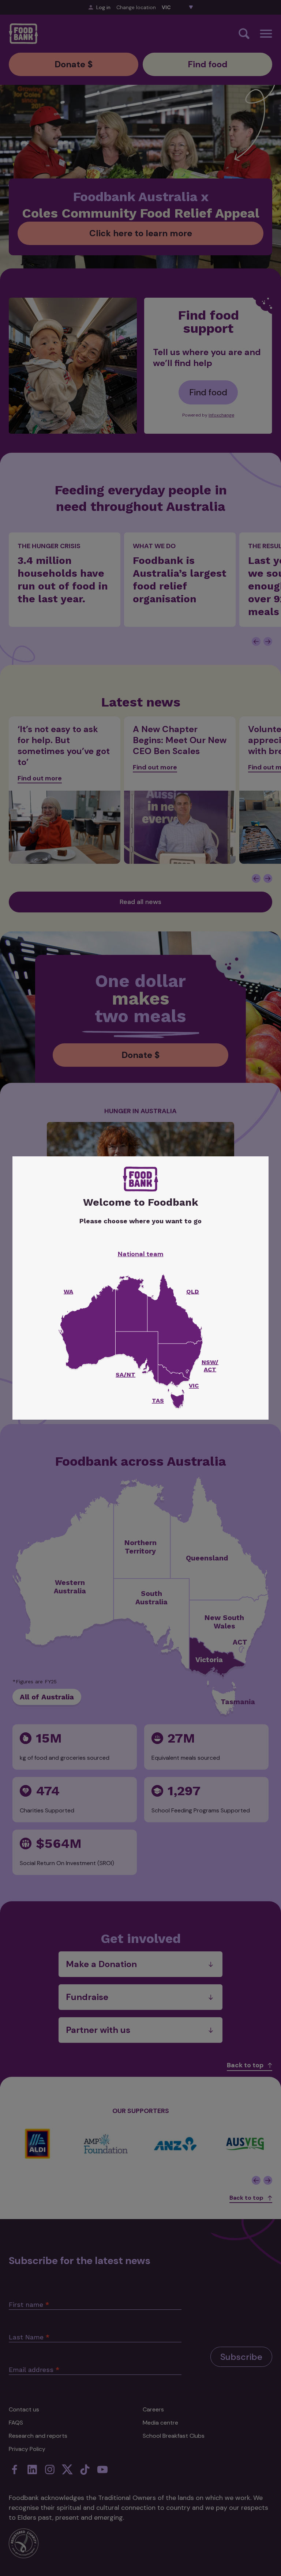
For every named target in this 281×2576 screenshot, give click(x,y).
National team (141, 1254)
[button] (177, 1401)
